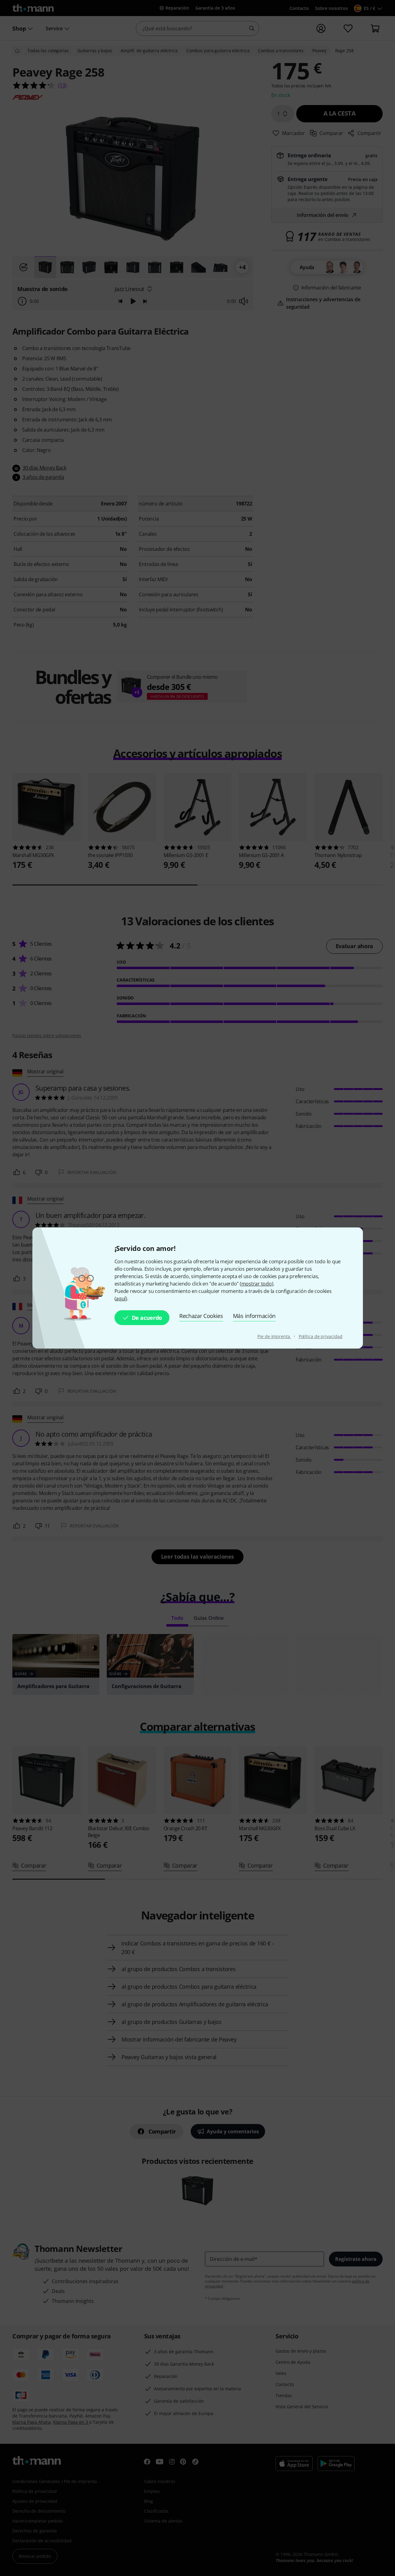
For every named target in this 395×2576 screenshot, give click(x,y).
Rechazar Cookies (201, 1316)
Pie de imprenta (274, 1336)
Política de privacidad (321, 1336)
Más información (254, 1316)
